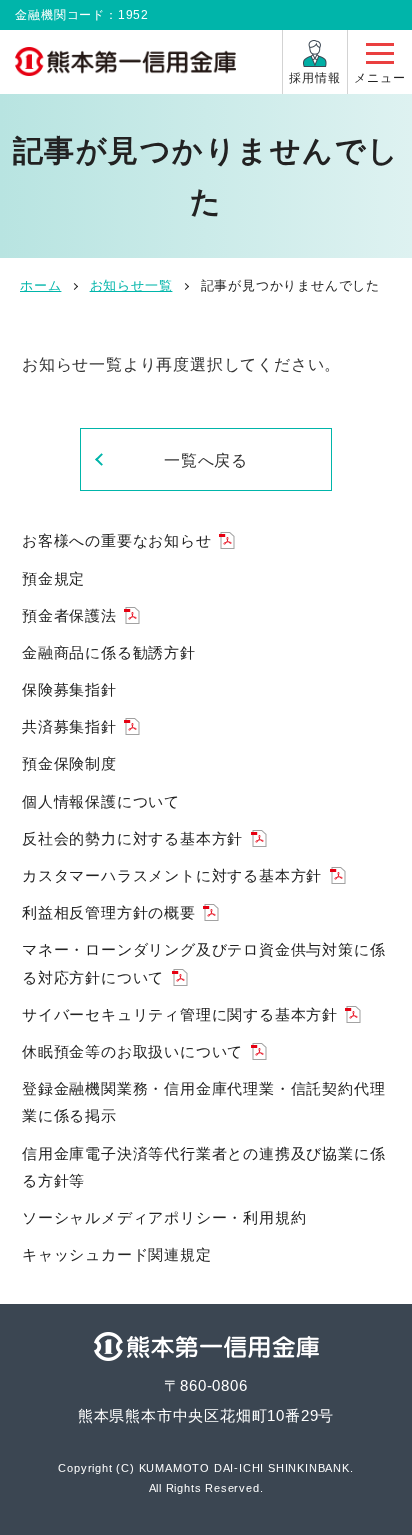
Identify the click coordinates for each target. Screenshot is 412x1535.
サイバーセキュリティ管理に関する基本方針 (180, 1014)
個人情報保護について (101, 801)
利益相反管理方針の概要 (109, 912)
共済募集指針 (69, 726)
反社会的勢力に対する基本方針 (132, 838)
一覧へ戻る (206, 460)
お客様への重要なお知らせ (117, 540)
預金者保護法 (69, 615)
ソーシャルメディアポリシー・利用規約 (164, 1217)
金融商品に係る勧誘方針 (109, 652)
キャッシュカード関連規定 (117, 1254)
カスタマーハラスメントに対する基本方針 (172, 875)
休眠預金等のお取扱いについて (132, 1051)
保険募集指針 (69, 689)
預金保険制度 (69, 763)
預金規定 (53, 578)
